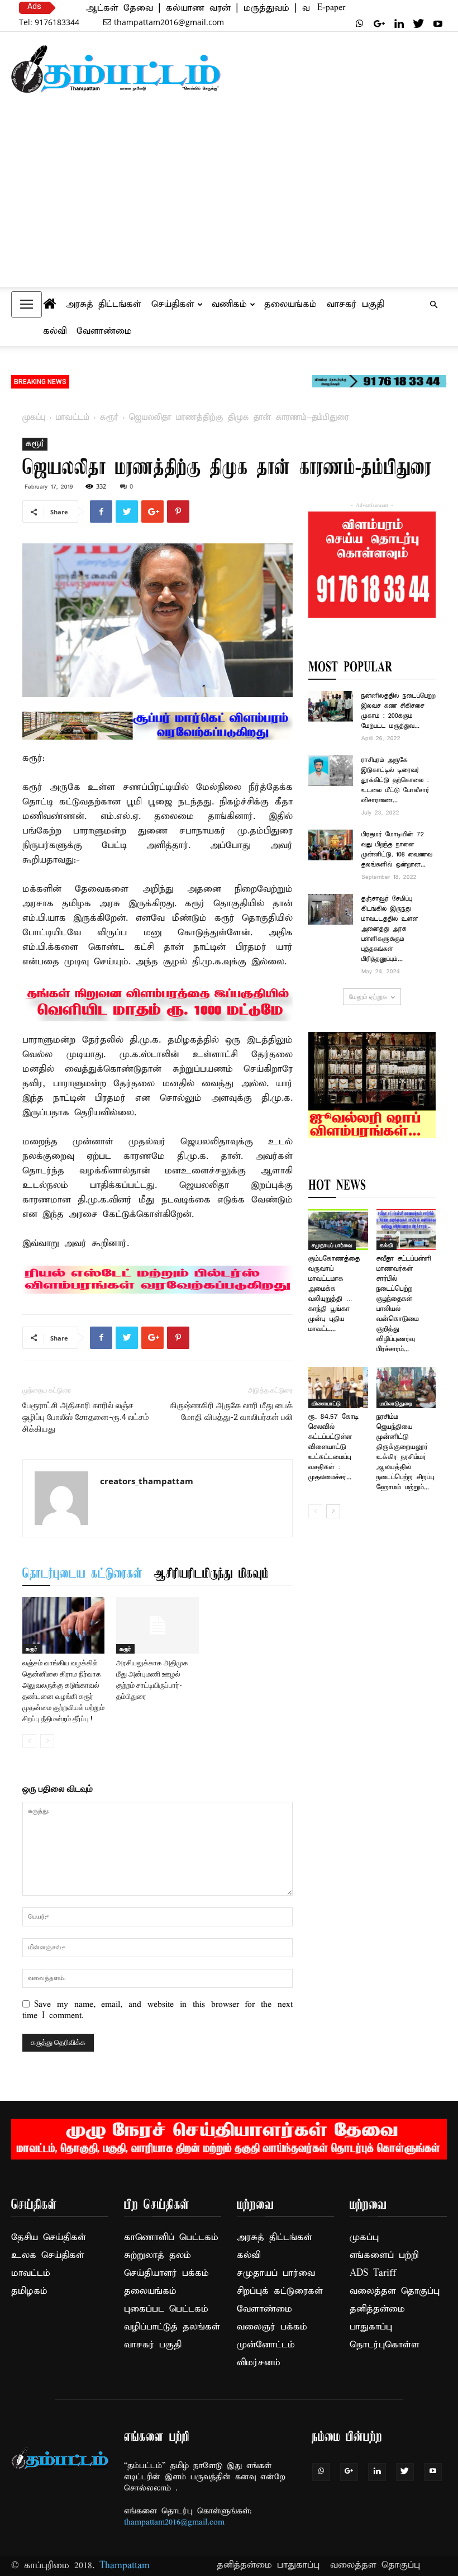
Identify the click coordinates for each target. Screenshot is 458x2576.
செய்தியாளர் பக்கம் (166, 2273)
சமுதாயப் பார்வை (332, 1245)
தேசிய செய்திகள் (49, 2238)
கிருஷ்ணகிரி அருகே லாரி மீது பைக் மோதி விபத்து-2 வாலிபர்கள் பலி (231, 1411)
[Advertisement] (229, 202)
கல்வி (55, 331)
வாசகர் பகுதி (356, 304)
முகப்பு (34, 418)
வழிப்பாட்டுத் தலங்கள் (172, 2327)
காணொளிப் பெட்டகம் (171, 2238)
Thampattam (125, 2566)
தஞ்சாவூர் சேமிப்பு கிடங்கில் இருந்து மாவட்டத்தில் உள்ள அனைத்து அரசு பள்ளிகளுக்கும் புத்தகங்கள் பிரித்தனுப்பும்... (390, 929)
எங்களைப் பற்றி (384, 2255)
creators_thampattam (147, 1481)
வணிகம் (229, 304)
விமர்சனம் (259, 2363)
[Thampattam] (116, 69)
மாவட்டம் (73, 418)
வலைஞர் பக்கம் (272, 2327)
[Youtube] (438, 23)
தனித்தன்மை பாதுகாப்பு (268, 2565)
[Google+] (379, 23)
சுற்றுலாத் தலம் (158, 2255)
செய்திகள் (173, 304)
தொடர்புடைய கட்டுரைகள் (82, 1574)
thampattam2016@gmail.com (169, 22)
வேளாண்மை (104, 331)
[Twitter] (418, 23)
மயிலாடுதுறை (396, 1403)
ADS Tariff (373, 2273)
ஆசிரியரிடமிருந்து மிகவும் (211, 1574)
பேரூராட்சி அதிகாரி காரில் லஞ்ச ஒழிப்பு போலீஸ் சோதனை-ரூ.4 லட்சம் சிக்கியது (86, 1417)
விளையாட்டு (326, 1403)
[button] (433, 305)
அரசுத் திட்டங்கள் (104, 304)
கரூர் (109, 418)
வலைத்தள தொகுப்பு (395, 2291)
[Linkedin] (399, 23)
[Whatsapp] (360, 23)
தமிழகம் (29, 2291)
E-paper (331, 8)
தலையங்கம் (290, 304)
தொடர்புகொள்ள (385, 2345)
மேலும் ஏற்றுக (368, 996)
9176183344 (49, 22)
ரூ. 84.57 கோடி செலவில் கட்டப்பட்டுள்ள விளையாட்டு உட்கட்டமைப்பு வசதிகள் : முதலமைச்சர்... (333, 1447)
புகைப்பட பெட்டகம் (166, 2309)
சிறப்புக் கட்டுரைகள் (280, 2291)
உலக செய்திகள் (48, 2255)
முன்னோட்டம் (266, 2345)
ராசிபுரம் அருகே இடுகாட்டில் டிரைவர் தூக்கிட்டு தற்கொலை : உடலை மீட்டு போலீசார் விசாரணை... (395, 780)
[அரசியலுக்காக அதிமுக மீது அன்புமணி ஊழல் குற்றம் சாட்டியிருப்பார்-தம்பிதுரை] (157, 1625)
